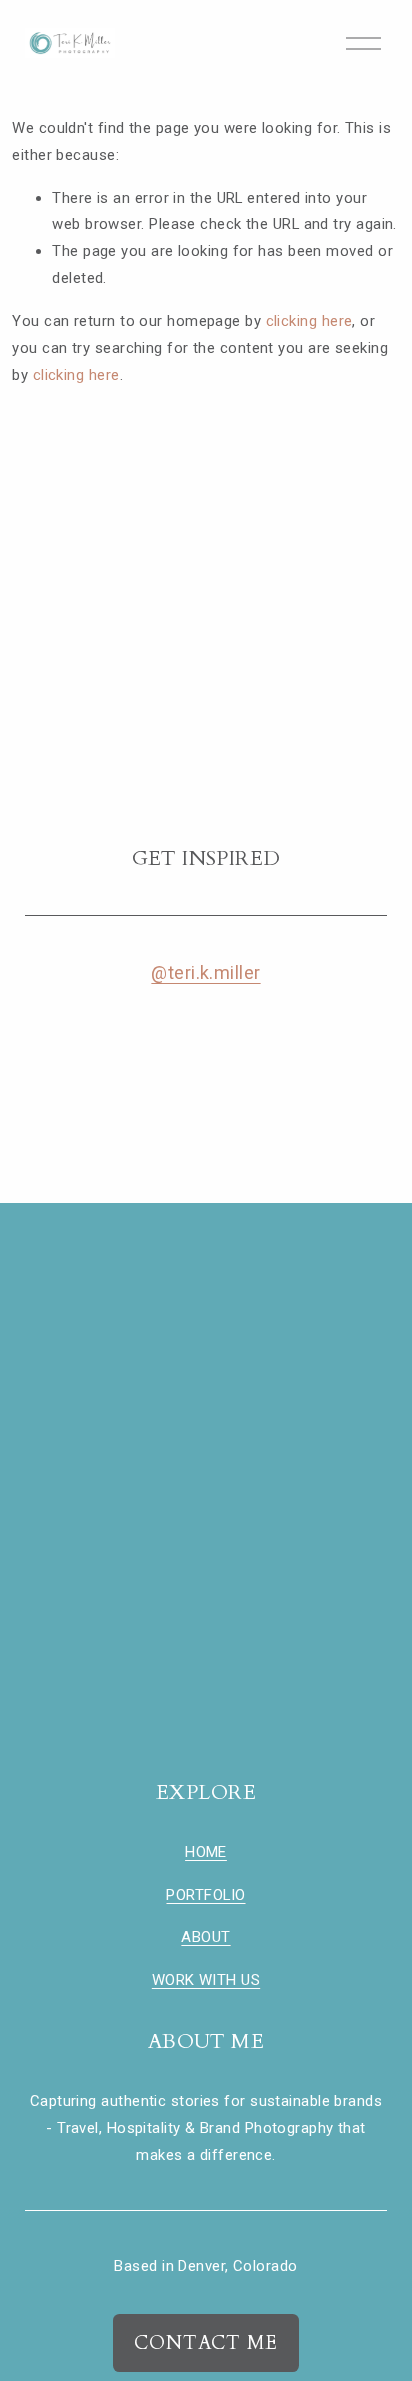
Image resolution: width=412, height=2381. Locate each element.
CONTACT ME (206, 2343)
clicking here (309, 321)
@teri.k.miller (205, 972)
